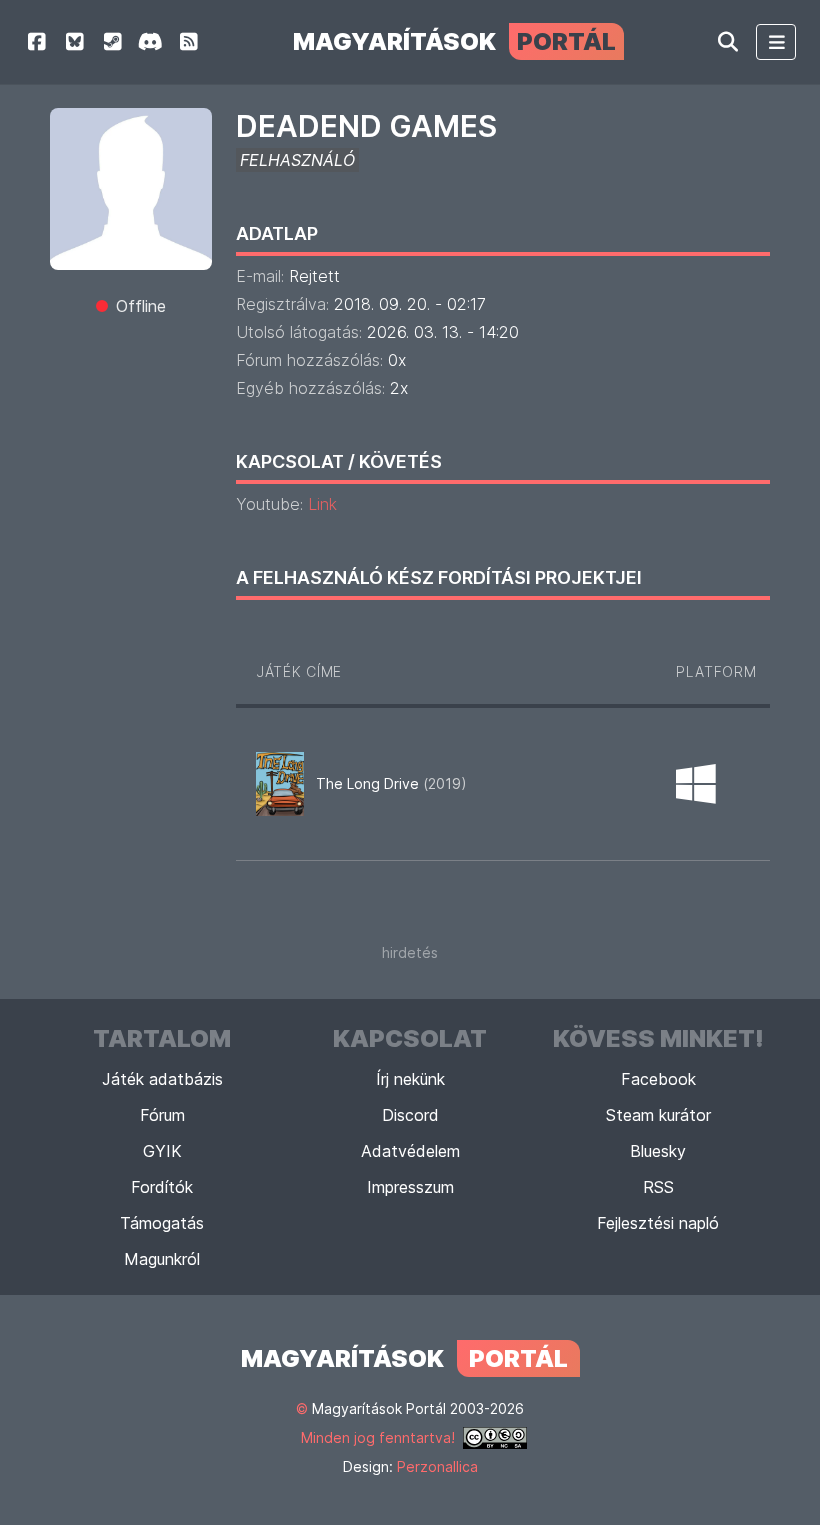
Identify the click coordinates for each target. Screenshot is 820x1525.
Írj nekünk (410, 1079)
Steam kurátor (658, 1115)
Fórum (162, 1115)
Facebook (658, 1079)
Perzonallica (437, 1466)
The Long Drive (391, 783)
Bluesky (658, 1151)
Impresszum (410, 1187)
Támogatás (162, 1223)
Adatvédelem (410, 1151)
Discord (410, 1115)
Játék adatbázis (162, 1079)
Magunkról (162, 1259)
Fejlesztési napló (658, 1223)
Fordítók (162, 1187)
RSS (658, 1187)
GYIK (162, 1151)
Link (322, 504)
